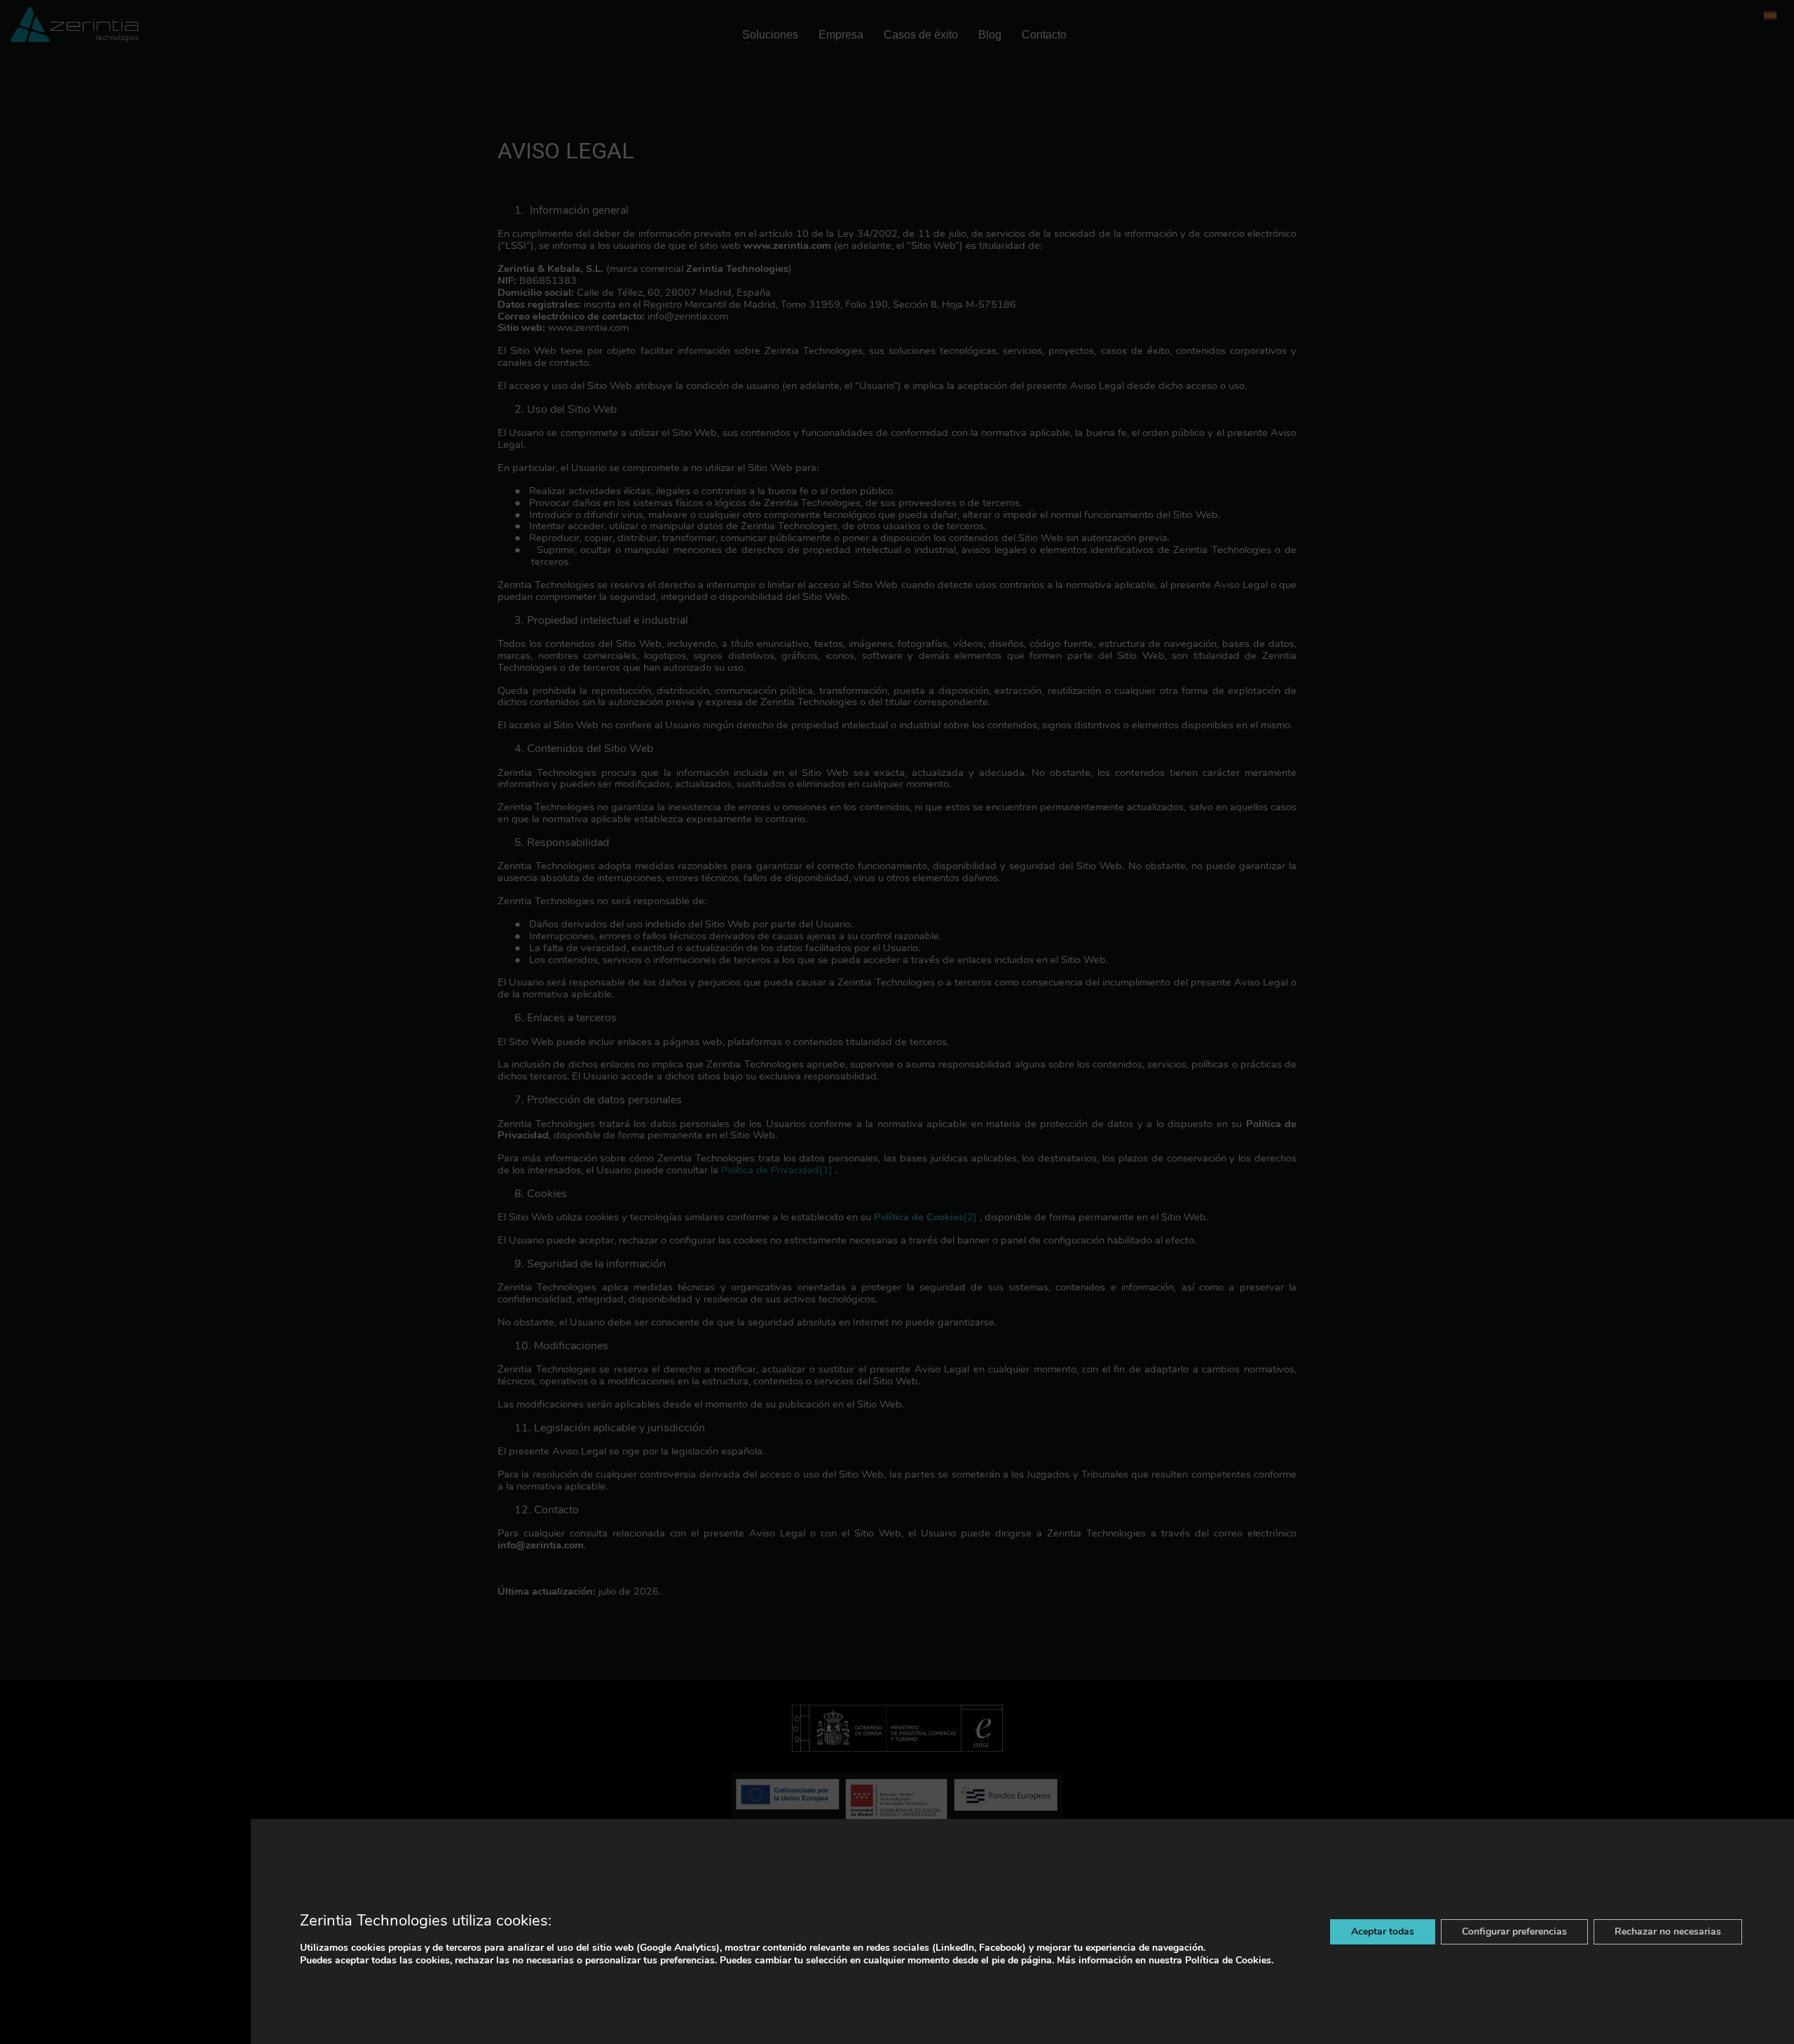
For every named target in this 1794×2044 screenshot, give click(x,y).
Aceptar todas (1383, 1931)
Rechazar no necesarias (1668, 1931)
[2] (970, 1217)
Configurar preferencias (1514, 1931)
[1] (826, 1170)
